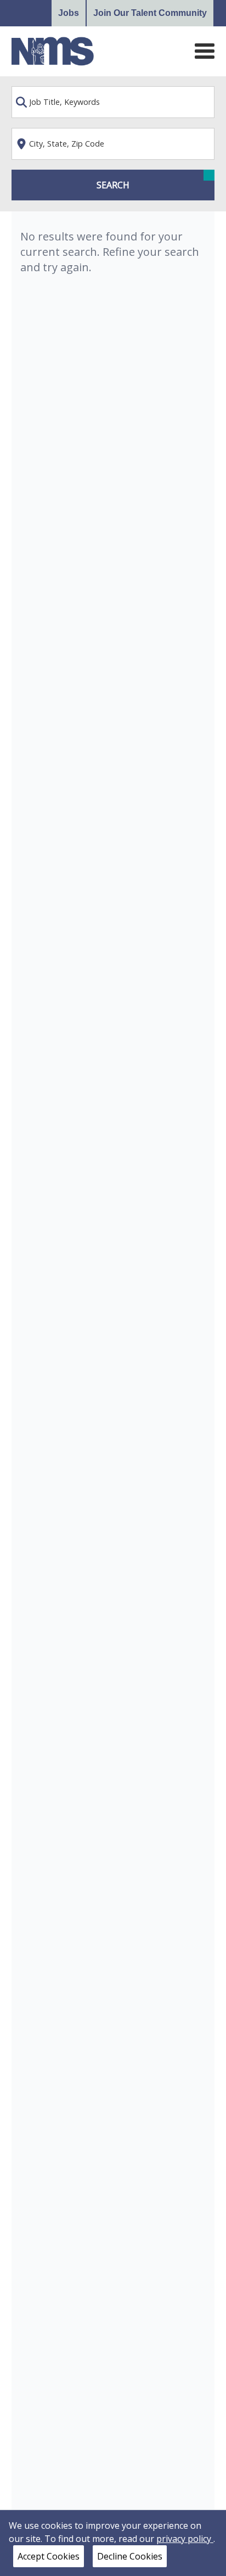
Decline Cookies (130, 2556)
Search (113, 185)
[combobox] (113, 102)
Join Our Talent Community (150, 13)
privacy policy (185, 2539)
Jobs (69, 13)
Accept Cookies (49, 2556)
